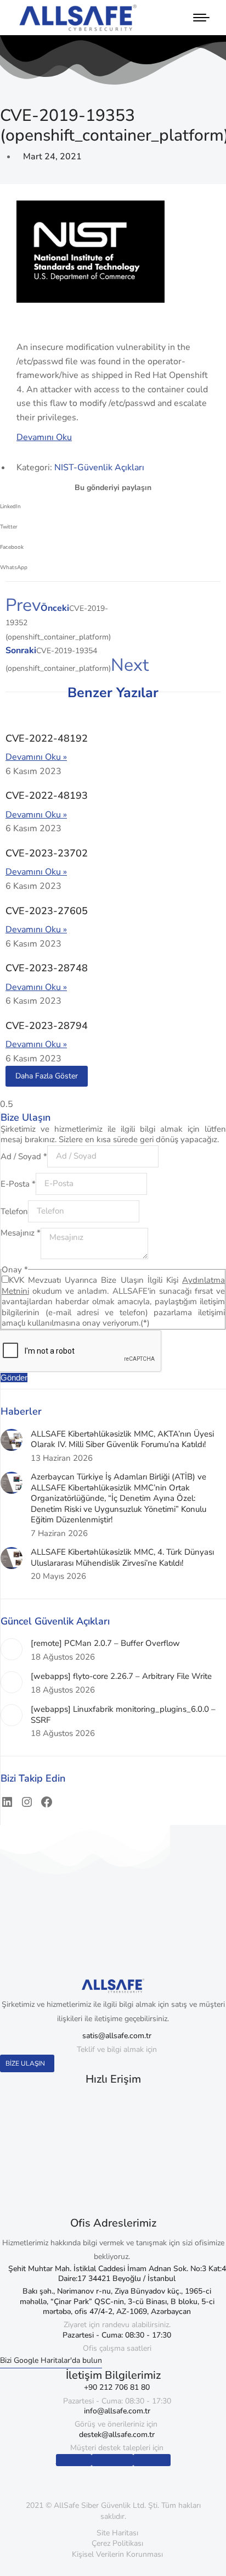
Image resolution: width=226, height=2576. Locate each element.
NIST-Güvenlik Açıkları (99, 468)
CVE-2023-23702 (47, 853)
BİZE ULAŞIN (25, 2063)
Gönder (14, 1378)
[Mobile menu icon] (199, 18)
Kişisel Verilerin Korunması (117, 2554)
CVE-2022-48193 (47, 795)
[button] (113, 510)
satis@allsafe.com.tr (117, 2036)
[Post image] (12, 1440)
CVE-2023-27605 (47, 911)
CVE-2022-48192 (47, 738)
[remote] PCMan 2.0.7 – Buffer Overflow (105, 1643)
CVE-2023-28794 (47, 1026)
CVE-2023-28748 (47, 968)
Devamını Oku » (36, 757)
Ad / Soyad (24, 1156)
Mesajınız (21, 1233)
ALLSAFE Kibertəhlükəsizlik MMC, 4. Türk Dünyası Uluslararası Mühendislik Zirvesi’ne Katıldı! (122, 1558)
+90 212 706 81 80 (117, 2387)
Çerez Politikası (117, 2543)
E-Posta (18, 1183)
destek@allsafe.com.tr (117, 2435)
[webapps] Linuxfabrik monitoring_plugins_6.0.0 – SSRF (123, 1715)
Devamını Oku (44, 437)
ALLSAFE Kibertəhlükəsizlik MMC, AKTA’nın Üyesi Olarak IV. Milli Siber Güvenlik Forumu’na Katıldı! (122, 1440)
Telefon (14, 1211)
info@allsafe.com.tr (117, 2411)
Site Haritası (117, 2533)
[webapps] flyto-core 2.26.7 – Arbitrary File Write (121, 1676)
